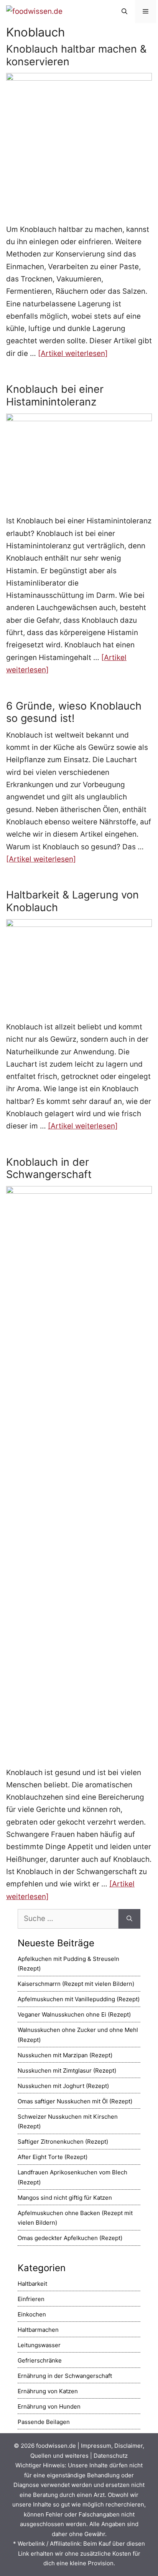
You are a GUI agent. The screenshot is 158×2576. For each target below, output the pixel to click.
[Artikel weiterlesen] (73, 353)
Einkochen (32, 2314)
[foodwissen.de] (34, 11)
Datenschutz (111, 2456)
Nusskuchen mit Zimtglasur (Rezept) (67, 2071)
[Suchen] (129, 1919)
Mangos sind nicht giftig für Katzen (65, 2198)
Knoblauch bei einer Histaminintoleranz (55, 395)
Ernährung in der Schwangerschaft (65, 2376)
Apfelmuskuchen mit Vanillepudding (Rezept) (79, 1999)
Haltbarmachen (38, 2330)
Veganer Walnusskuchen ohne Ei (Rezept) (74, 2014)
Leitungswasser (39, 2345)
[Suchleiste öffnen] (124, 12)
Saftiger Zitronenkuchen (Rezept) (63, 2142)
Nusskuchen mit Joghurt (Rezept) (63, 2086)
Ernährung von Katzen (48, 2391)
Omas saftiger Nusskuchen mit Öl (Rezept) (75, 2101)
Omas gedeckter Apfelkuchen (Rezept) (70, 2238)
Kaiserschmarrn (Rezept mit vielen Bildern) (76, 1984)
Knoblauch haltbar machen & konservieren (76, 55)
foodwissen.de (56, 2446)
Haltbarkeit (32, 2284)
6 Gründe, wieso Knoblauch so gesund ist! (74, 712)
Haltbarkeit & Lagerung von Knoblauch (72, 901)
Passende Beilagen (44, 2422)
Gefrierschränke (40, 2360)
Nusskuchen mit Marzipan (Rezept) (65, 2055)
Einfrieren (31, 2299)
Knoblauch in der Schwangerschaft (49, 1168)
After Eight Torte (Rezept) (53, 2157)
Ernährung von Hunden (49, 2406)
